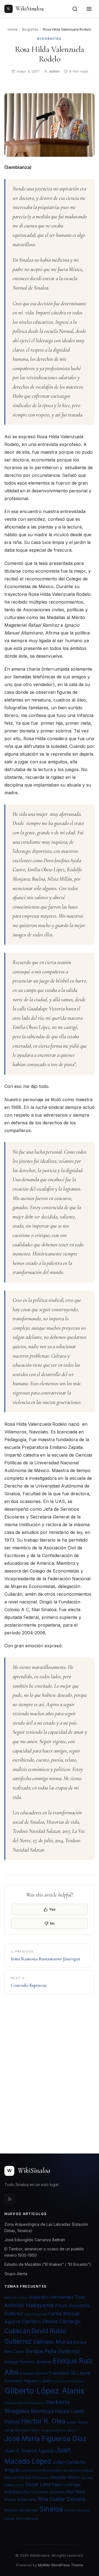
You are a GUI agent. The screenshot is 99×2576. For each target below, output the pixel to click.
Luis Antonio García (77, 2471)
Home (13, 29)
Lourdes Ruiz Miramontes (41, 2471)
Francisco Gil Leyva (69, 2373)
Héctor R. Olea (43, 2421)
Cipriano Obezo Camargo (51, 2321)
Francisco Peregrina (68, 2381)
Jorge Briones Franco (22, 2430)
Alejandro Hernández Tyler (57, 2297)
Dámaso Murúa (53, 2342)
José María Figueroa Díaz (46, 2439)
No (52, 1923)
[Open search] (75, 9)
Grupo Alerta (16, 2274)
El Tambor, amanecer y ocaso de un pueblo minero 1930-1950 (44, 2252)
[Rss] (10, 2199)
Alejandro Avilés (16, 2298)
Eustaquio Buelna (34, 2373)
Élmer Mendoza (27, 2519)
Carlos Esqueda (36, 2314)
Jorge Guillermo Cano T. (60, 2430)
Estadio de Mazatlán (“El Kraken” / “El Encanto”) (48, 2264)
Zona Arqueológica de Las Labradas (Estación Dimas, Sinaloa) (46, 2227)
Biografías (30, 29)
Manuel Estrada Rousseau (27, 2477)
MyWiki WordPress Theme (61, 2565)
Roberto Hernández (21, 2510)
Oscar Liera (38, 2484)
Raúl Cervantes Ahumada (44, 2492)
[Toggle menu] (89, 9)
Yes (52, 1909)
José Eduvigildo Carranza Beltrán (35, 2240)
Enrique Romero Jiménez (28, 2362)
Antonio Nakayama (29, 2305)
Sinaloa (51, 2509)
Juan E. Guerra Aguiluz (29, 2451)
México (74, 2477)
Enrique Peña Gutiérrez (53, 2351)
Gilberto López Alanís (44, 2391)
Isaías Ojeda (77, 2422)
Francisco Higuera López (28, 2381)
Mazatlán (59, 2477)
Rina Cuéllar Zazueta (61, 2499)
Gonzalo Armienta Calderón (25, 2403)
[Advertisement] (50, 2070)
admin (54, 71)
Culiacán (17, 2331)
